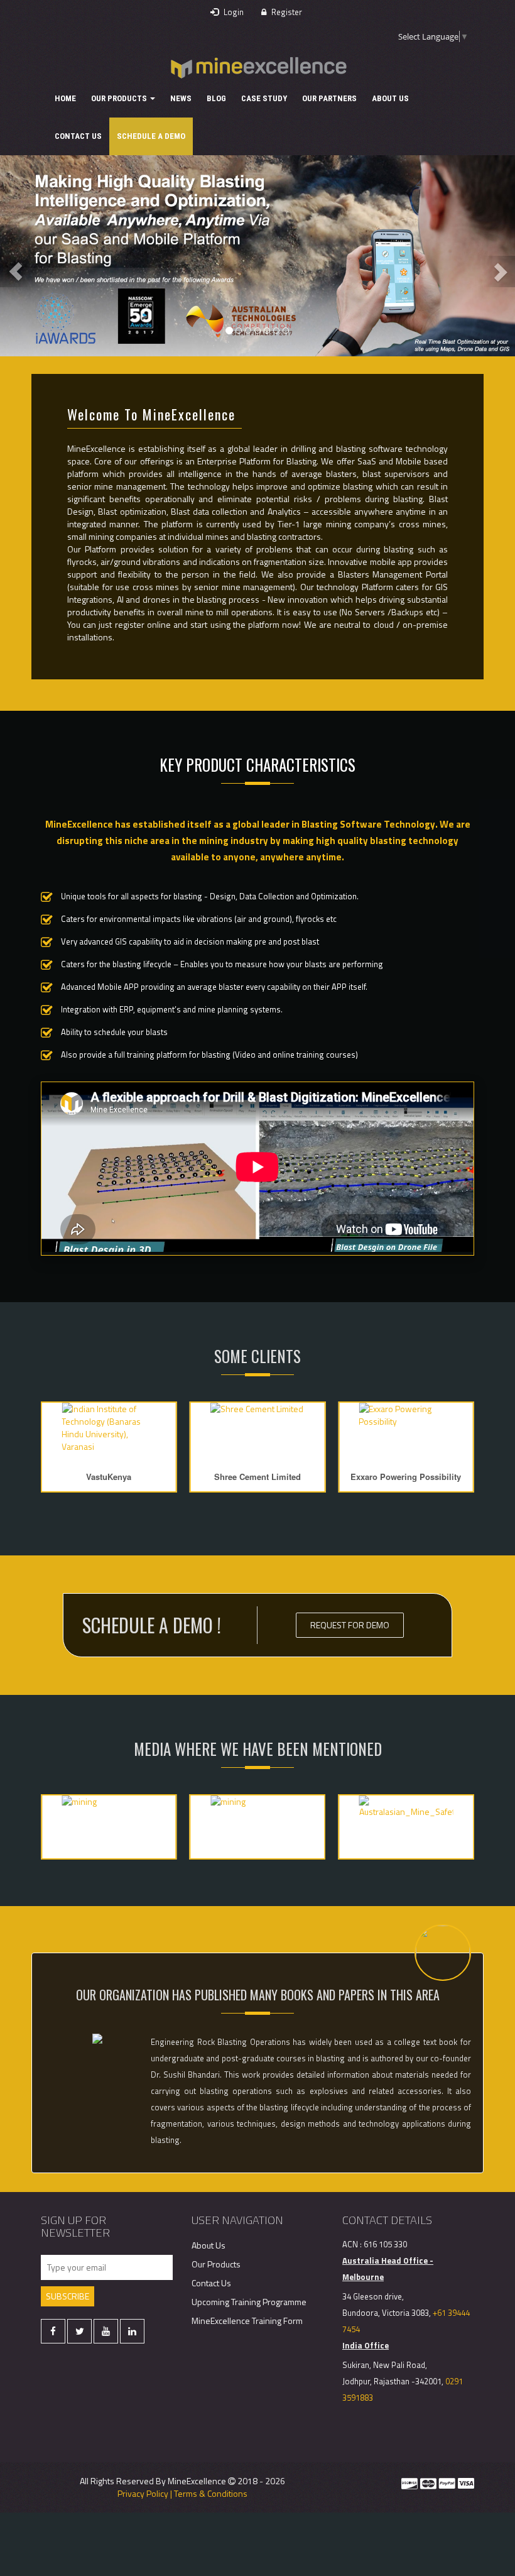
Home (65, 98)
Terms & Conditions (211, 2493)
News (181, 98)
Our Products (120, 98)
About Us (390, 98)
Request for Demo (350, 1625)
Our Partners (329, 98)
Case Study (264, 98)
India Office (366, 2345)
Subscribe (68, 2296)
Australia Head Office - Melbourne (388, 2269)
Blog (216, 98)
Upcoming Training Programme (249, 2302)
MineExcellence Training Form (247, 2321)
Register (286, 12)
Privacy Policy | (145, 2493)
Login (233, 12)
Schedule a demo (151, 136)
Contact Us (78, 136)
